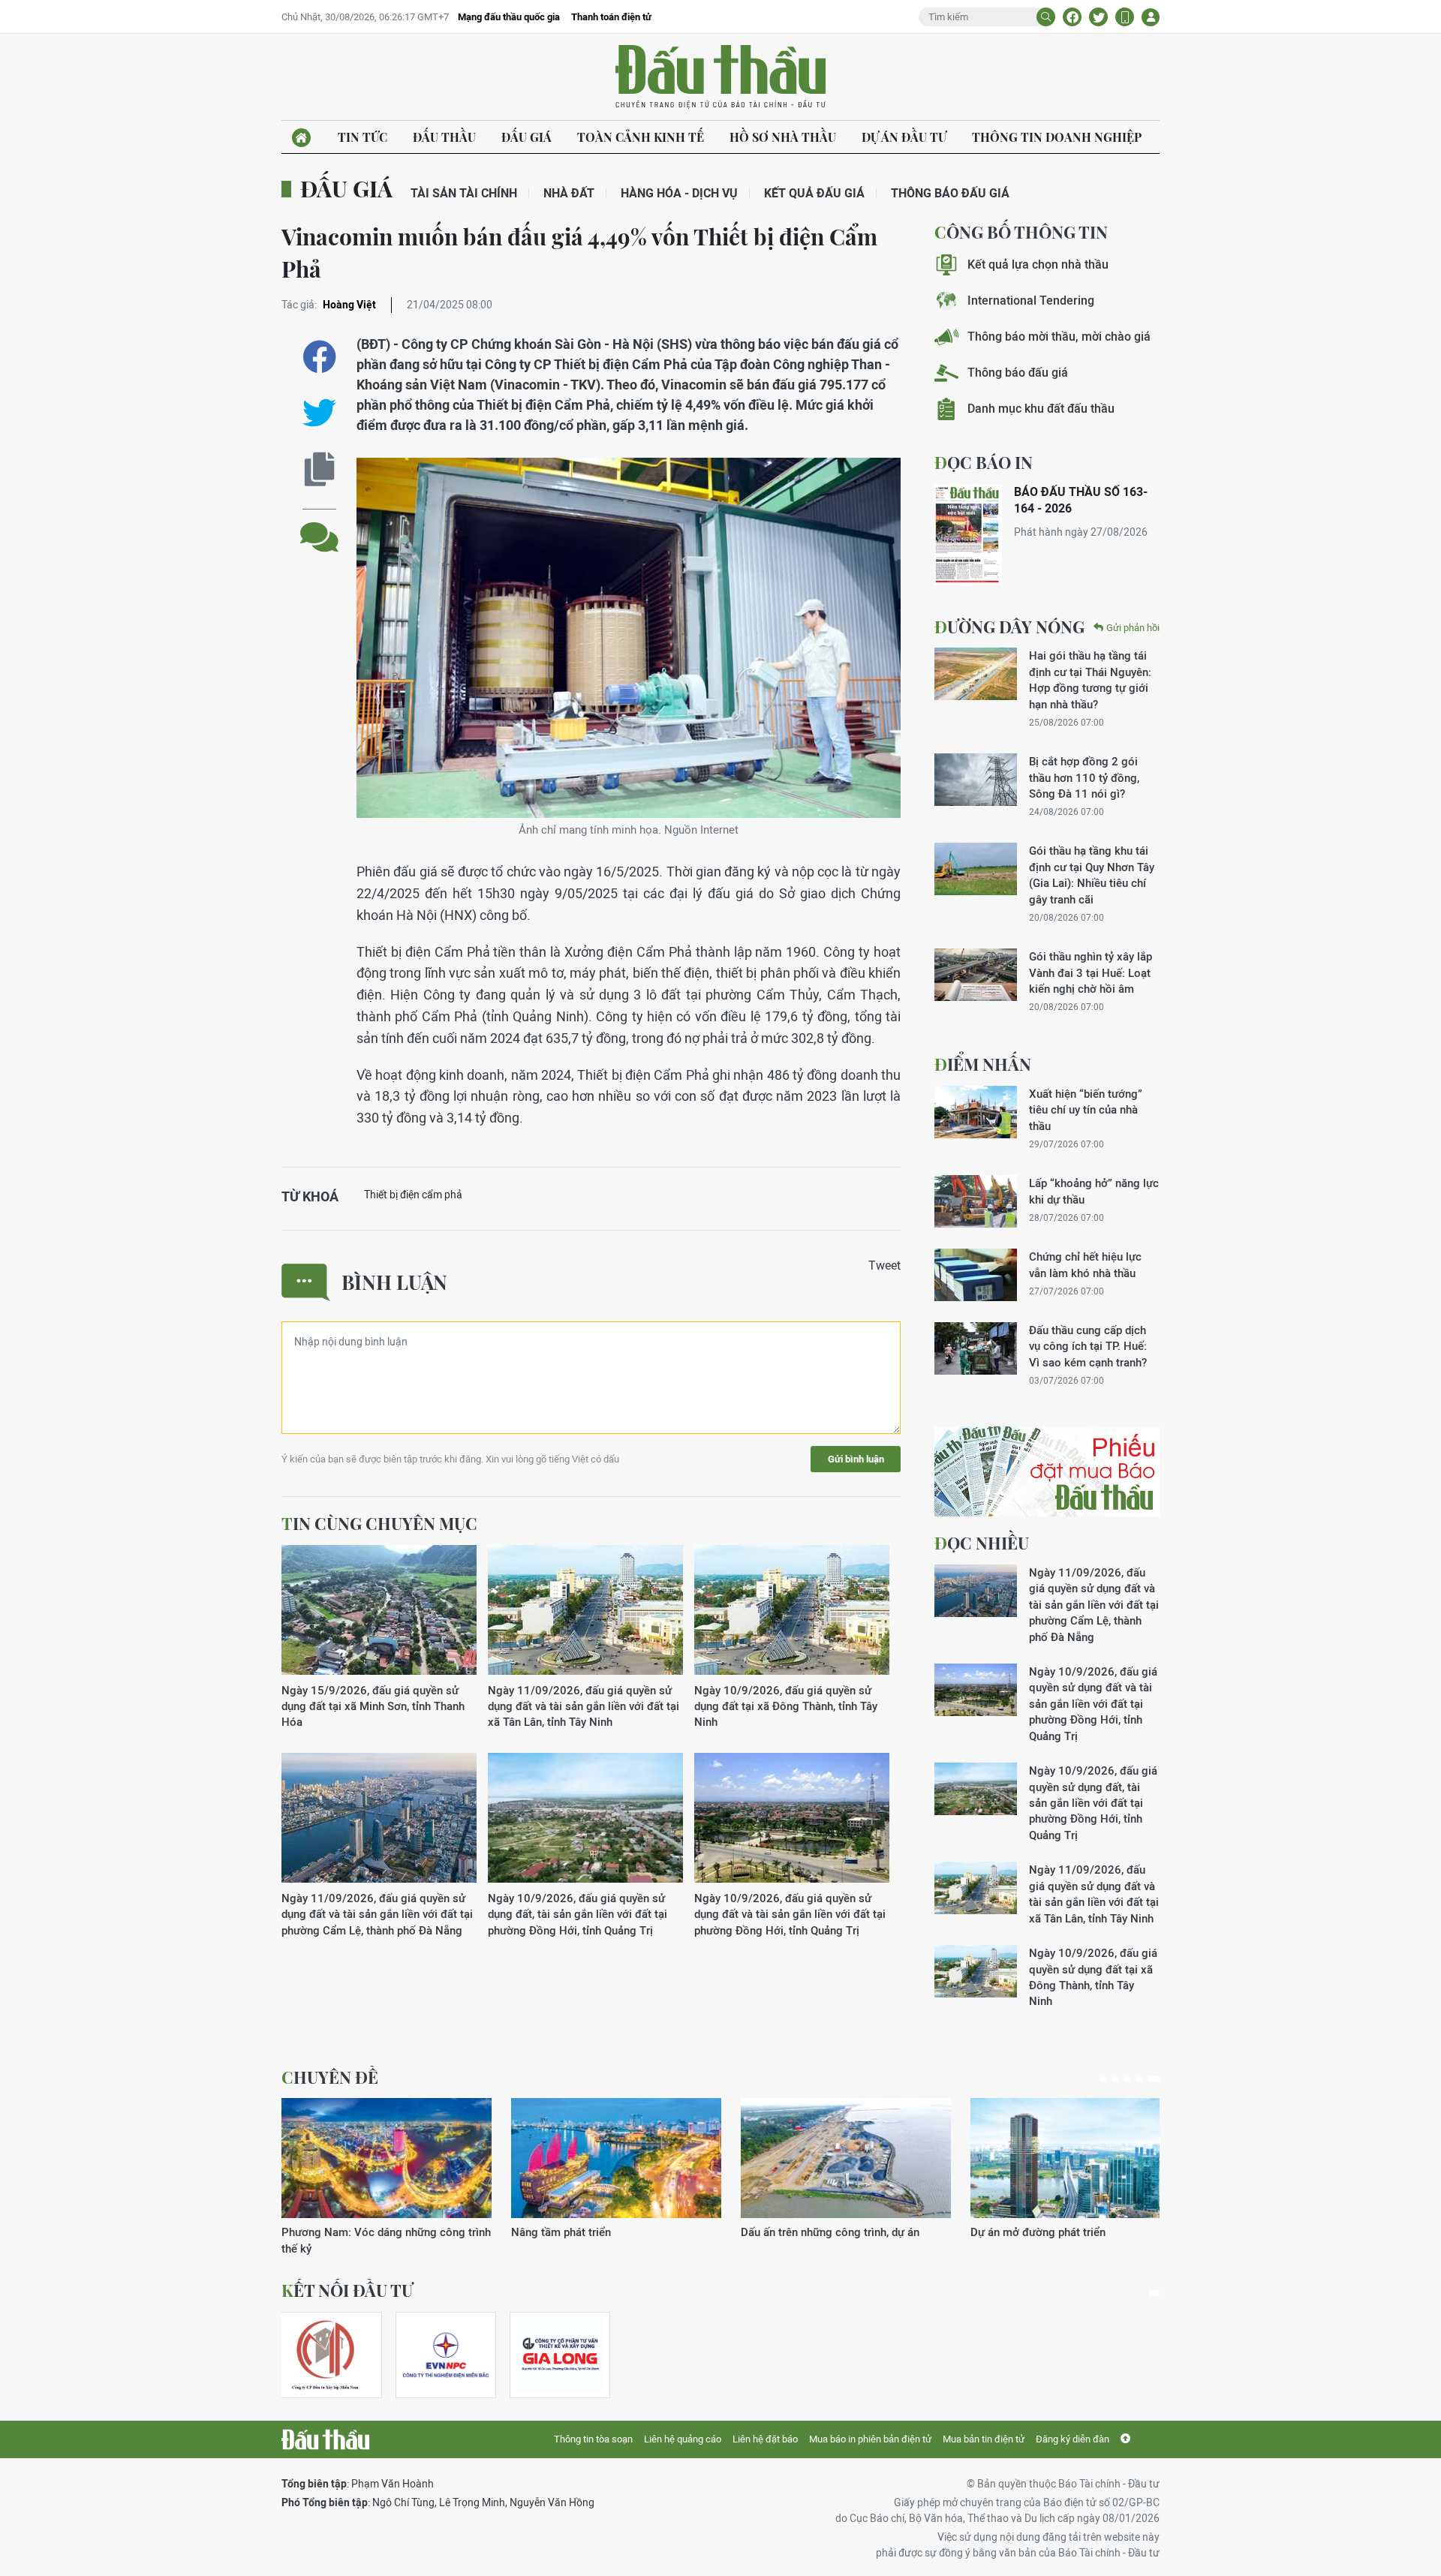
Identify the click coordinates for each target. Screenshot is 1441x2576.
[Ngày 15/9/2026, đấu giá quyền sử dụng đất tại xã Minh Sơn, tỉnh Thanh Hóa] (379, 1611)
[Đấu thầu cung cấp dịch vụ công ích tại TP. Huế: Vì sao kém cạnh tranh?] (976, 1348)
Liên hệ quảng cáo (683, 2439)
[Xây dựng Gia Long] (560, 2355)
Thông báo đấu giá (950, 193)
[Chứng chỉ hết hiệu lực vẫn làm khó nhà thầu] (976, 1275)
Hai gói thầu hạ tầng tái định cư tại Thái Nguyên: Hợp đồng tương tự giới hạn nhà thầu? (1090, 679)
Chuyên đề (330, 2077)
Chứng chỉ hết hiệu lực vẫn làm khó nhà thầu (1085, 1264)
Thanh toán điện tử (611, 17)
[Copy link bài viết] (319, 469)
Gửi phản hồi (1133, 628)
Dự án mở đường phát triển (1038, 2232)
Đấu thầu (444, 137)
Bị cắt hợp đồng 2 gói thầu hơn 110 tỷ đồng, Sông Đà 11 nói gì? (1084, 777)
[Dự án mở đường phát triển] (1075, 2158)
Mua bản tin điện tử (984, 2439)
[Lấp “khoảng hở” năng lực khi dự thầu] (976, 1201)
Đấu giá (526, 137)
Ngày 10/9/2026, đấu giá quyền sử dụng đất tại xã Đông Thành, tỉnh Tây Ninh (786, 1706)
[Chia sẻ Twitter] (1098, 17)
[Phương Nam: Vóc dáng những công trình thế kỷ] (387, 2158)
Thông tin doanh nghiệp (1057, 137)
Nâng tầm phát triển (561, 2232)
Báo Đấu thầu (720, 77)
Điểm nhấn (983, 1064)
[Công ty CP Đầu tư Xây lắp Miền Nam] (325, 2355)
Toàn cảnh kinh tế (641, 137)
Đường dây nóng (1009, 627)
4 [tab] (1139, 2079)
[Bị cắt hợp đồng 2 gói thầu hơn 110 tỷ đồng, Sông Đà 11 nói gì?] (976, 780)
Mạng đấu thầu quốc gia (509, 17)
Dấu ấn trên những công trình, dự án (830, 2232)
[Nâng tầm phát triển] (616, 2158)
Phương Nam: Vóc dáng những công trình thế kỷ (386, 2240)
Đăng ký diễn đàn (1072, 2439)
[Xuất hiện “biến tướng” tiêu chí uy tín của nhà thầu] (976, 1112)
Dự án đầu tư (904, 137)
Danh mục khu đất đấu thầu (1041, 409)
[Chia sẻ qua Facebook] (319, 357)
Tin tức (363, 137)
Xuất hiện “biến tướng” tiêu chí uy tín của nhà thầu (1086, 1110)
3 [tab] (1127, 2079)
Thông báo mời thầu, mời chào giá (1059, 337)
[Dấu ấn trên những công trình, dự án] (846, 2158)
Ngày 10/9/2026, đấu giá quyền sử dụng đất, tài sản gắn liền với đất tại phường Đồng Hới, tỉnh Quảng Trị (578, 1914)
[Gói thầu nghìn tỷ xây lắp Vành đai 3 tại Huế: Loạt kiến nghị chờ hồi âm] (976, 975)
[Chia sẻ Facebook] (1072, 17)
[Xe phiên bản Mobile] (1125, 17)
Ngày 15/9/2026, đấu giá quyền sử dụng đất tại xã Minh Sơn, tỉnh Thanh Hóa (373, 1706)
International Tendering (1031, 301)
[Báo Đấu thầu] (325, 2439)
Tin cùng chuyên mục (379, 1523)
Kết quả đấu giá (814, 193)
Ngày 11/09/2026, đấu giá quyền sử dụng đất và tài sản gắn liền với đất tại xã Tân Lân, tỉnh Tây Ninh (584, 1706)
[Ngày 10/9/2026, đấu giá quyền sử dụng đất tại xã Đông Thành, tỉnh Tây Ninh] (792, 1611)
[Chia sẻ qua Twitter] (319, 413)
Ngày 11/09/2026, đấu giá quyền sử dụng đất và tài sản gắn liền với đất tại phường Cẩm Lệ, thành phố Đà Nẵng (377, 1914)
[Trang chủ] (301, 138)
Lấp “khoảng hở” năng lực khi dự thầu (1094, 1191)
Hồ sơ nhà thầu (783, 137)
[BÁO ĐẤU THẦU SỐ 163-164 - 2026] (968, 535)
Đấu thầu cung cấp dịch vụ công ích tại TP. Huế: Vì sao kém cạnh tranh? (1088, 1346)
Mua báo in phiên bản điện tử (870, 2439)
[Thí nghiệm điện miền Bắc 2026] (446, 2355)
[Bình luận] (319, 526)
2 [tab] (1115, 2079)
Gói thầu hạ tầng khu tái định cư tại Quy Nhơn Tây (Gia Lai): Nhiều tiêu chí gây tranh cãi (1092, 875)
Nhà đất (569, 193)
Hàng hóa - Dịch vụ (679, 193)
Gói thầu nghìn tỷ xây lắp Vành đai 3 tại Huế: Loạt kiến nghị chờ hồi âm (1091, 972)
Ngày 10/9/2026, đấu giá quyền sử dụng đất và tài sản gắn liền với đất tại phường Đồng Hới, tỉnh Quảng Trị (790, 1914)
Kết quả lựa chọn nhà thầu (1038, 265)
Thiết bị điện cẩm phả (413, 1195)
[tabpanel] (387, 2177)
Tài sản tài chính (464, 193)
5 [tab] (1154, 2079)
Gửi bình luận (856, 1459)
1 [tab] (1103, 2079)
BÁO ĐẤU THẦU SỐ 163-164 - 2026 (1081, 500)
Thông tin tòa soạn (593, 2439)
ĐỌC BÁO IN (984, 462)
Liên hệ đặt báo (765, 2439)
